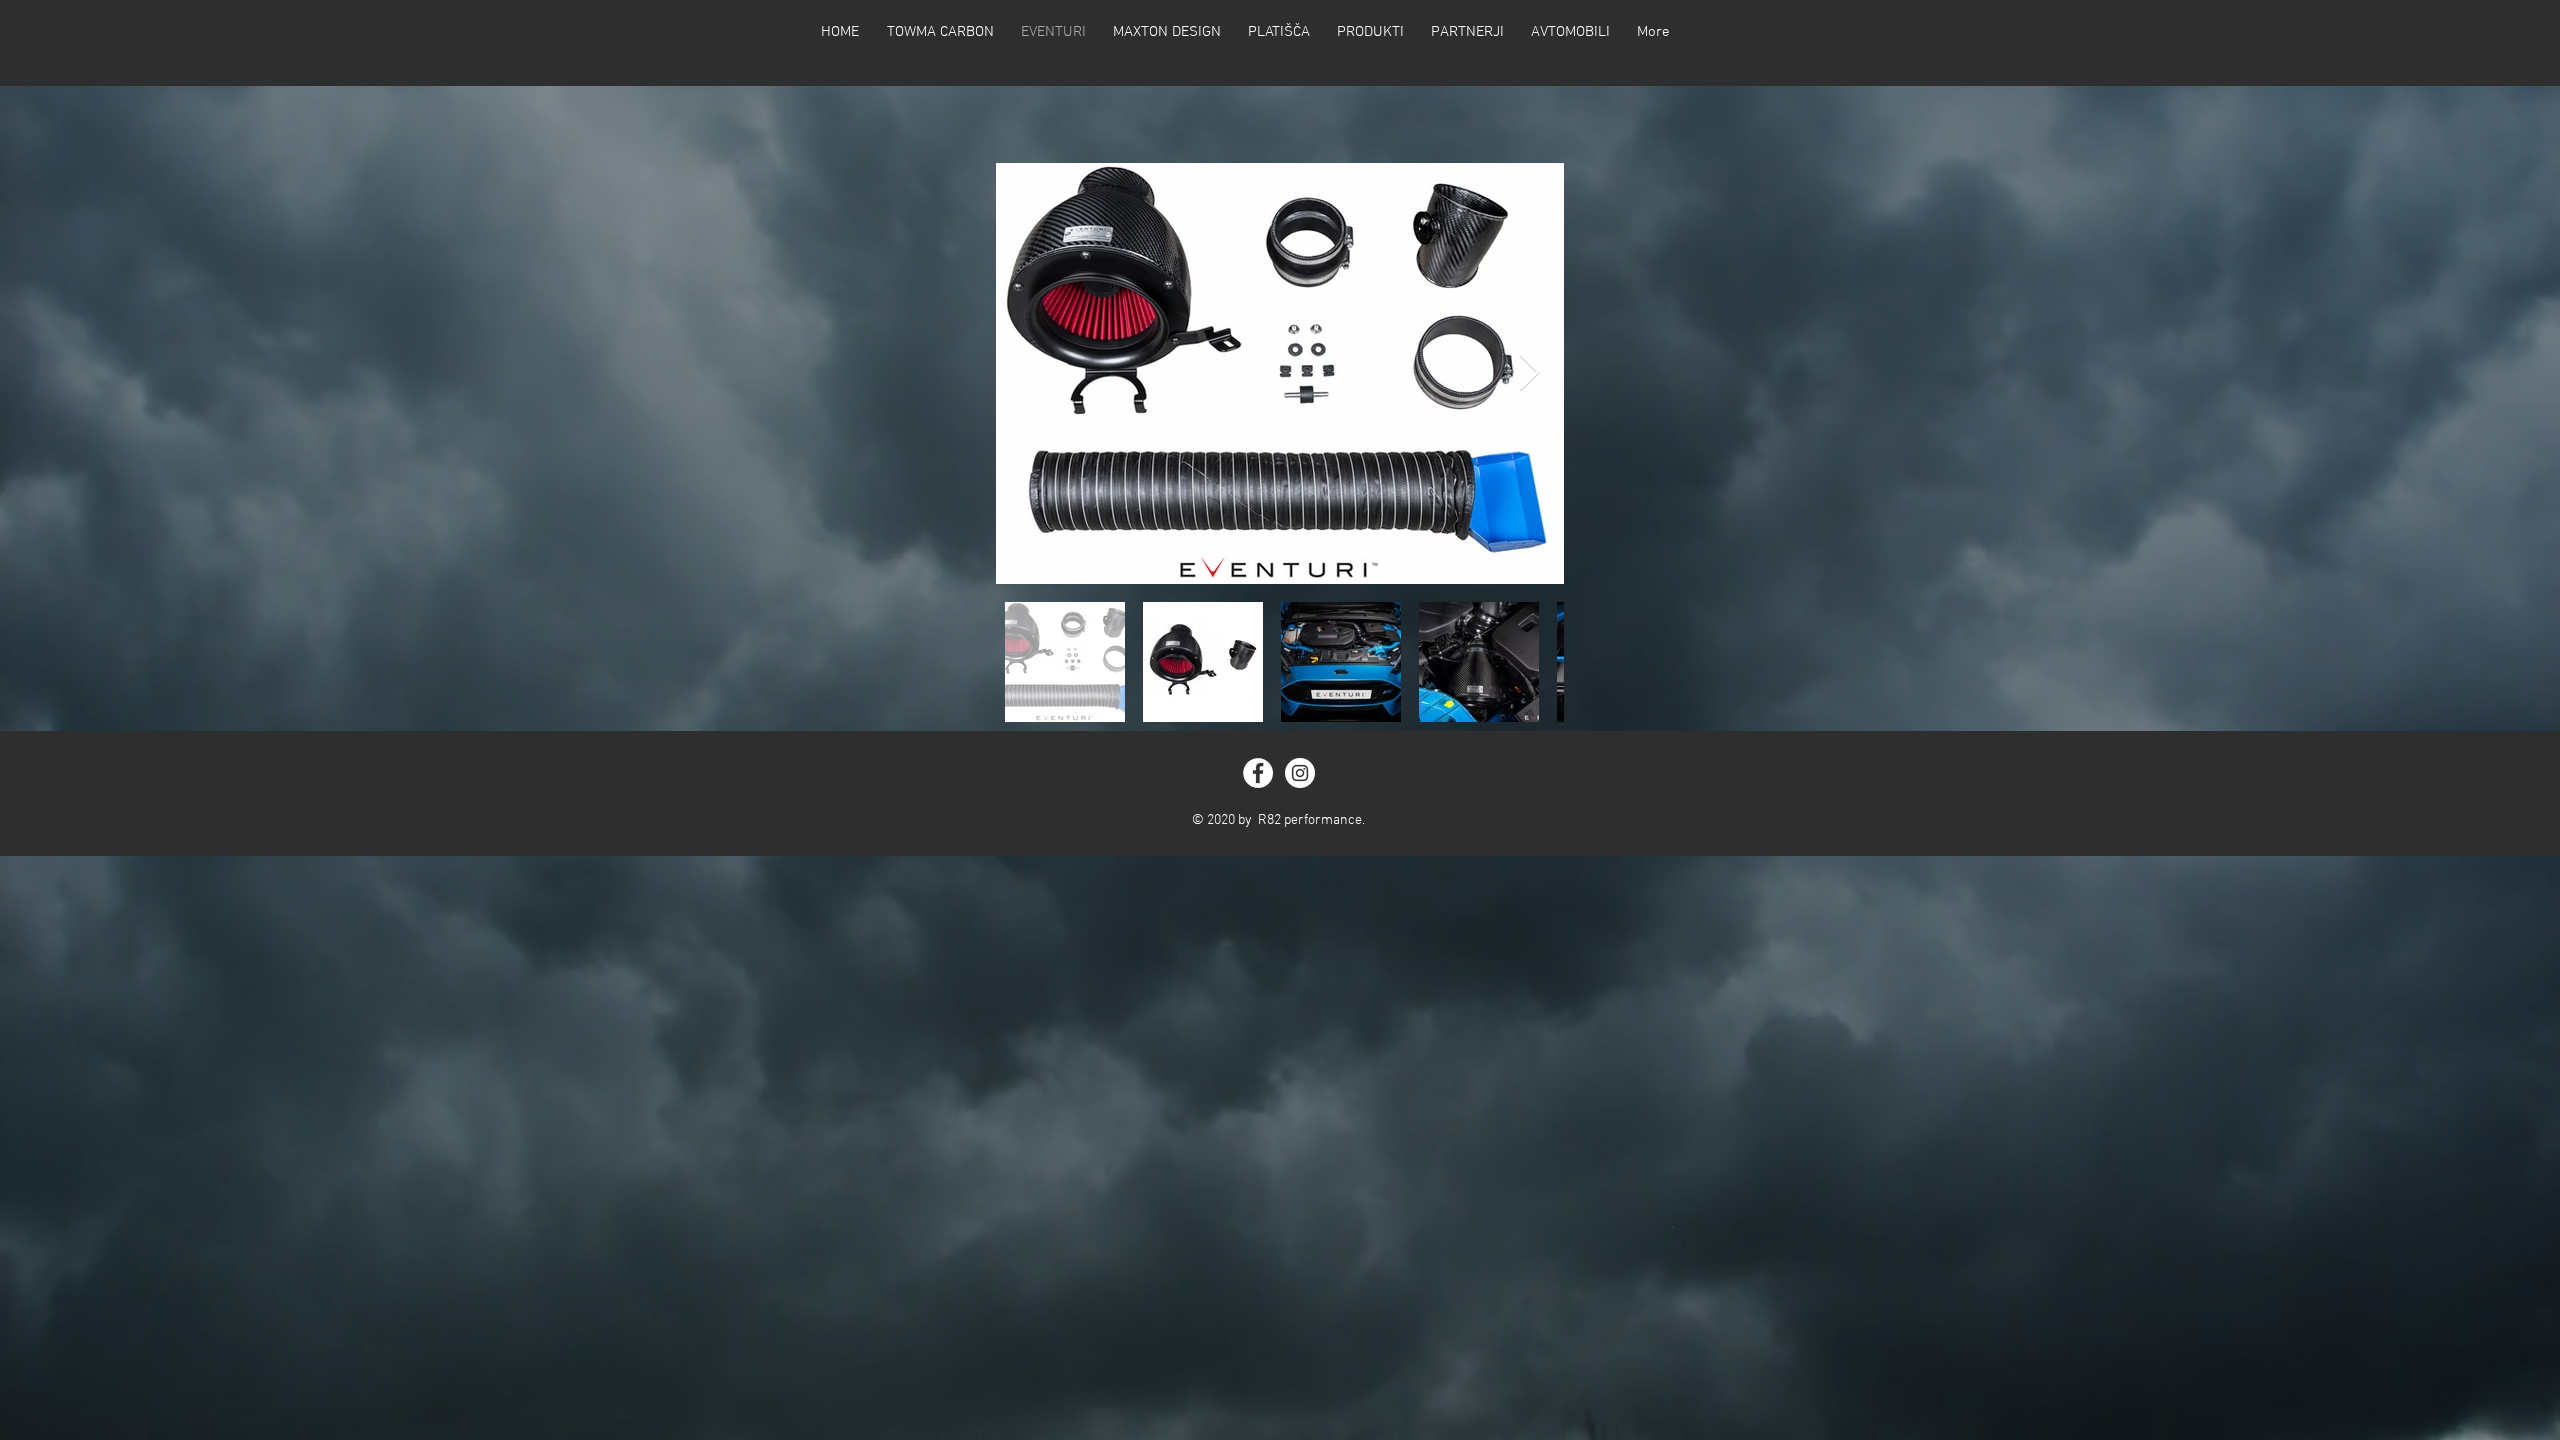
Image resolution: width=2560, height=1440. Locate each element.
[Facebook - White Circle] (1258, 773)
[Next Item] (1529, 373)
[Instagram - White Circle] (1300, 773)
